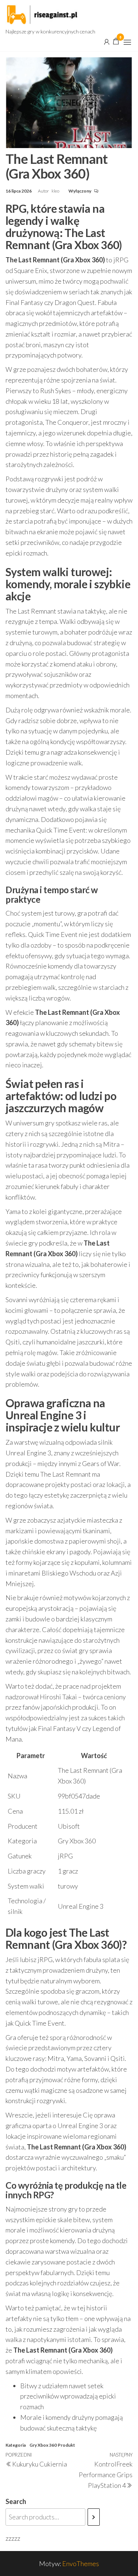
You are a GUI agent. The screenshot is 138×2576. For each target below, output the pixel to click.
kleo (56, 191)
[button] (127, 42)
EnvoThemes (81, 2564)
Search (16, 2501)
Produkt (66, 2445)
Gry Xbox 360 (43, 2445)
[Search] (94, 2517)
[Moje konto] (107, 41)
